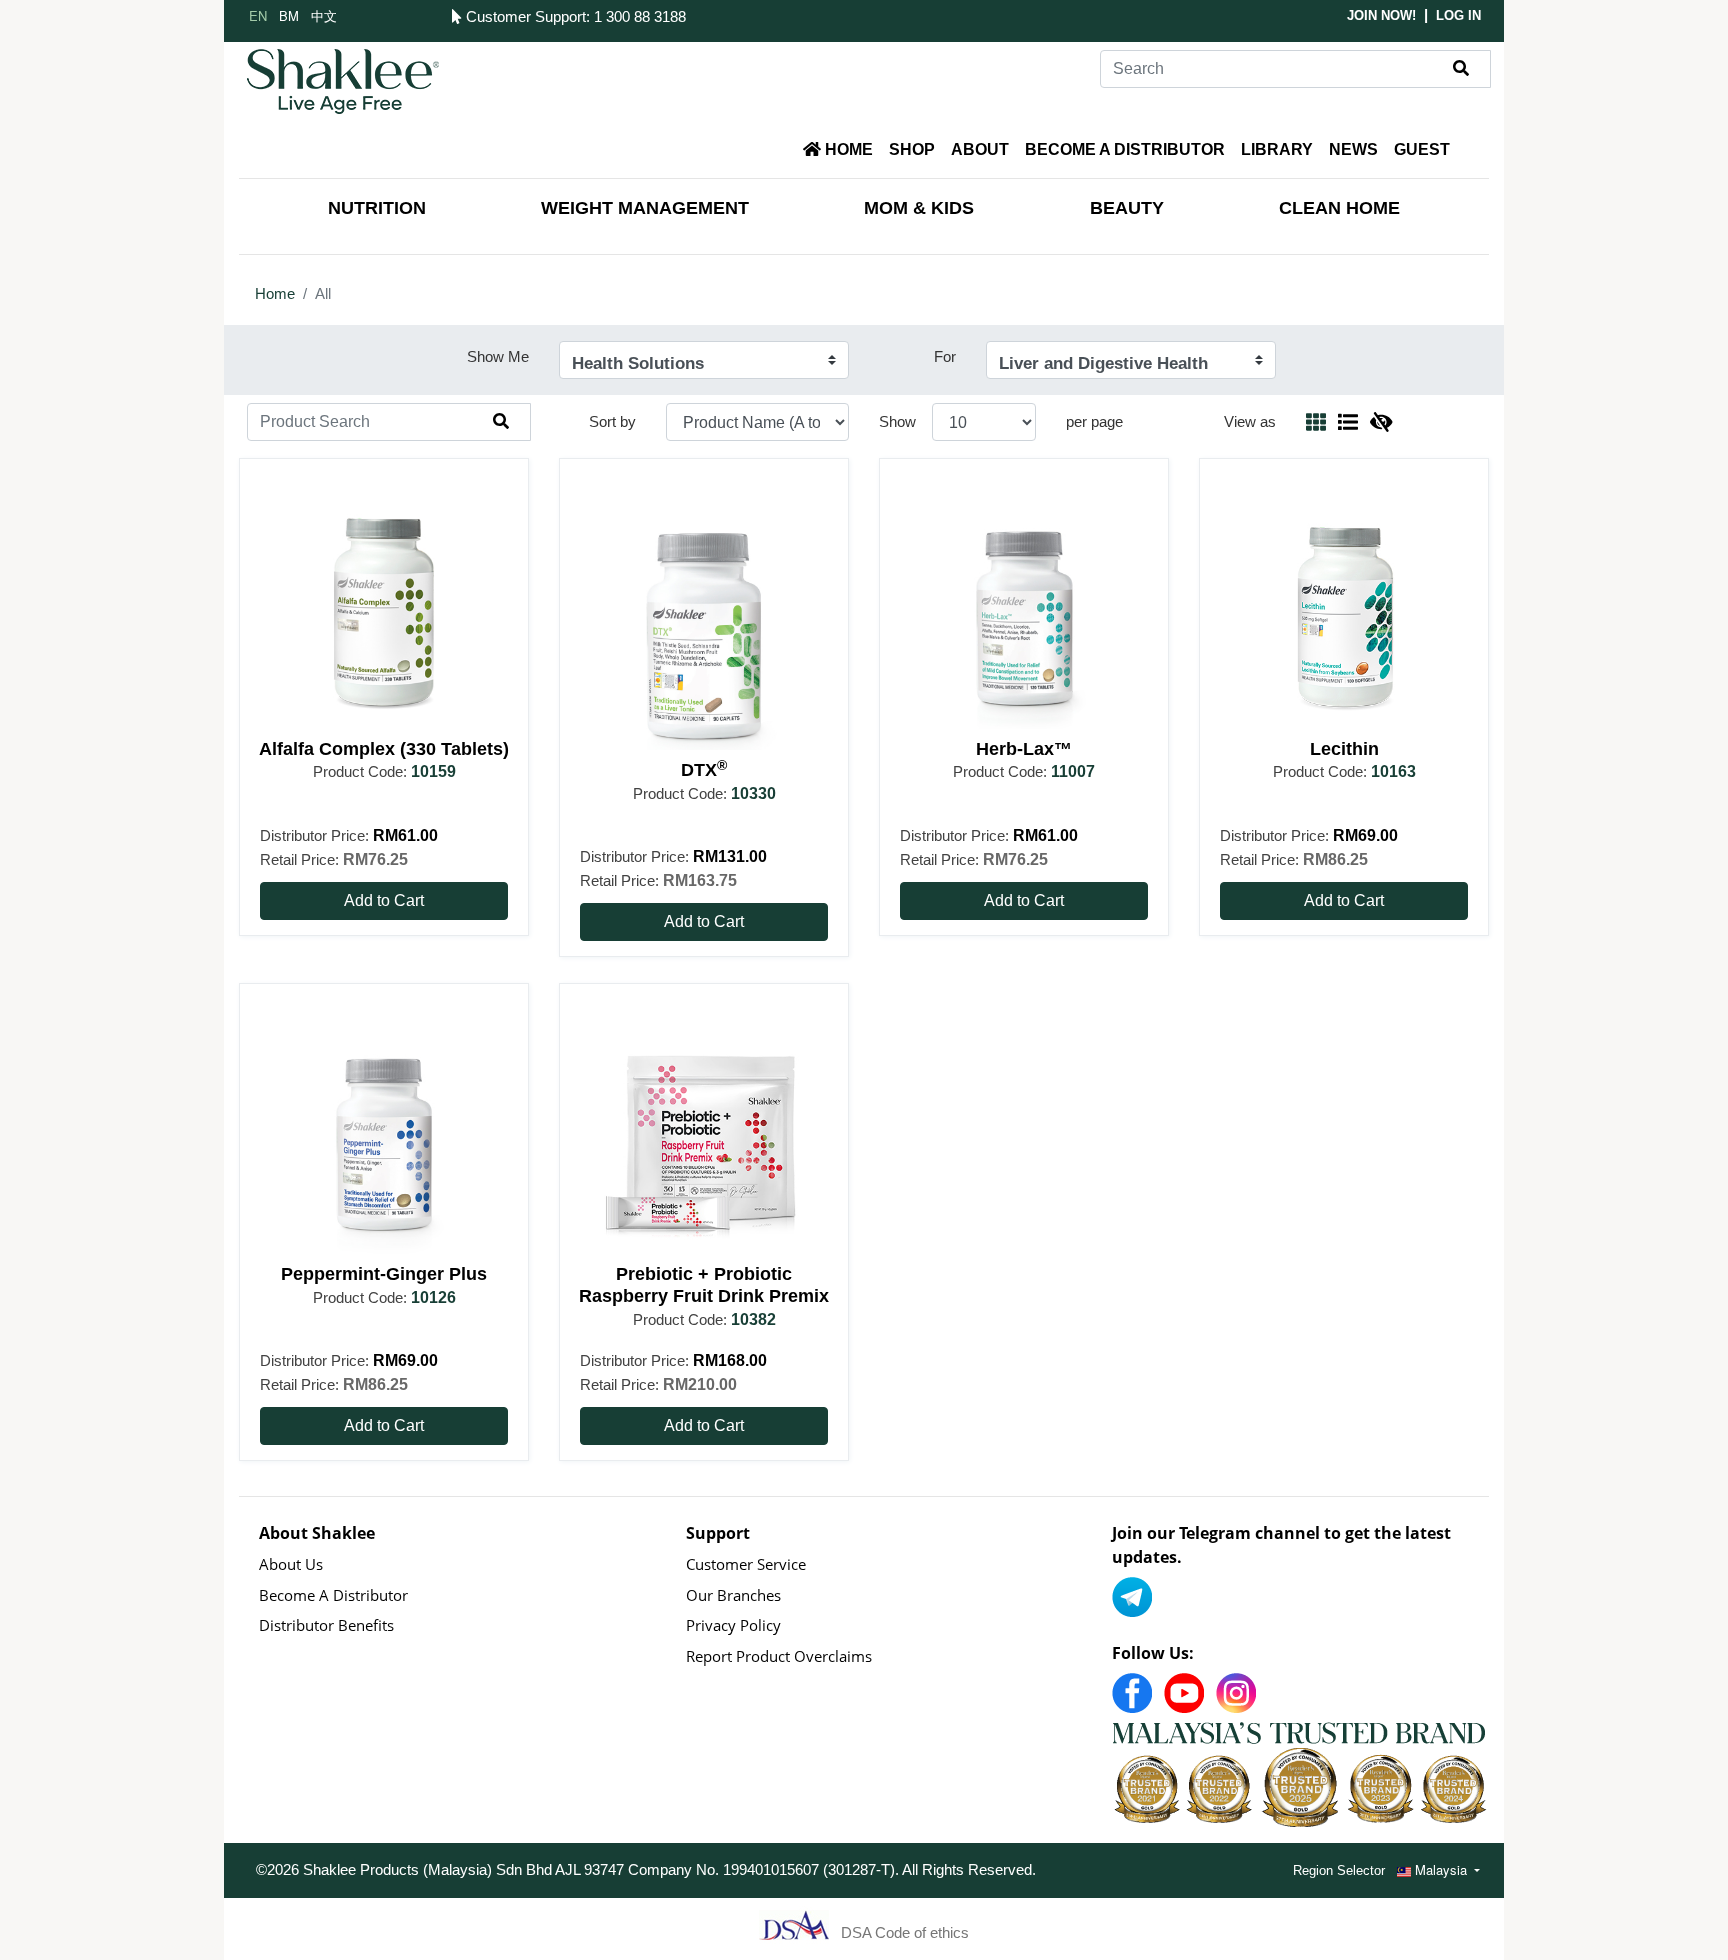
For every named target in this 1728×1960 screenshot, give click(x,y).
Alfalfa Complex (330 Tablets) (384, 749)
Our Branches (733, 1595)
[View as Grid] (1316, 421)
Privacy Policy (733, 1625)
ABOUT (980, 149)
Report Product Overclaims (779, 1656)
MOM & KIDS (919, 208)
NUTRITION (377, 208)
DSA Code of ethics (905, 1931)
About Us (291, 1564)
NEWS (1353, 149)
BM (289, 15)
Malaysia (1441, 1869)
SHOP (912, 149)
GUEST (1422, 149)
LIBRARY (1277, 149)
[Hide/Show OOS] (1381, 421)
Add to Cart (384, 900)
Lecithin (1344, 749)
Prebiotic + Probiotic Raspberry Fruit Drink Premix (704, 1285)
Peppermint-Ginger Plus (384, 1274)
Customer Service (746, 1564)
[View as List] (1348, 421)
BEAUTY (1127, 208)
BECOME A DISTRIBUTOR (1125, 149)
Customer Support (523, 16)
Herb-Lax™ (1024, 749)
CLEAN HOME (1339, 208)
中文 (324, 15)
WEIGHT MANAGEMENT (645, 208)
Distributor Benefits (326, 1625)
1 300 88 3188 (640, 16)
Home (275, 293)
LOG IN (1458, 15)
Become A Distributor (333, 1595)
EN (258, 15)
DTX (704, 770)
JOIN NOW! (1381, 15)
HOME (847, 149)
